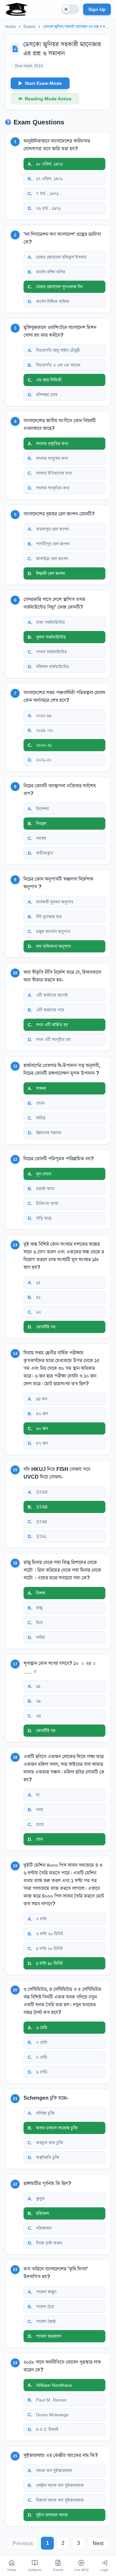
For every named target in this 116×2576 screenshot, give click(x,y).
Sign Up (97, 9)
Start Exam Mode (43, 83)
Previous (23, 2543)
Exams (29, 27)
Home (10, 27)
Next (98, 2543)
